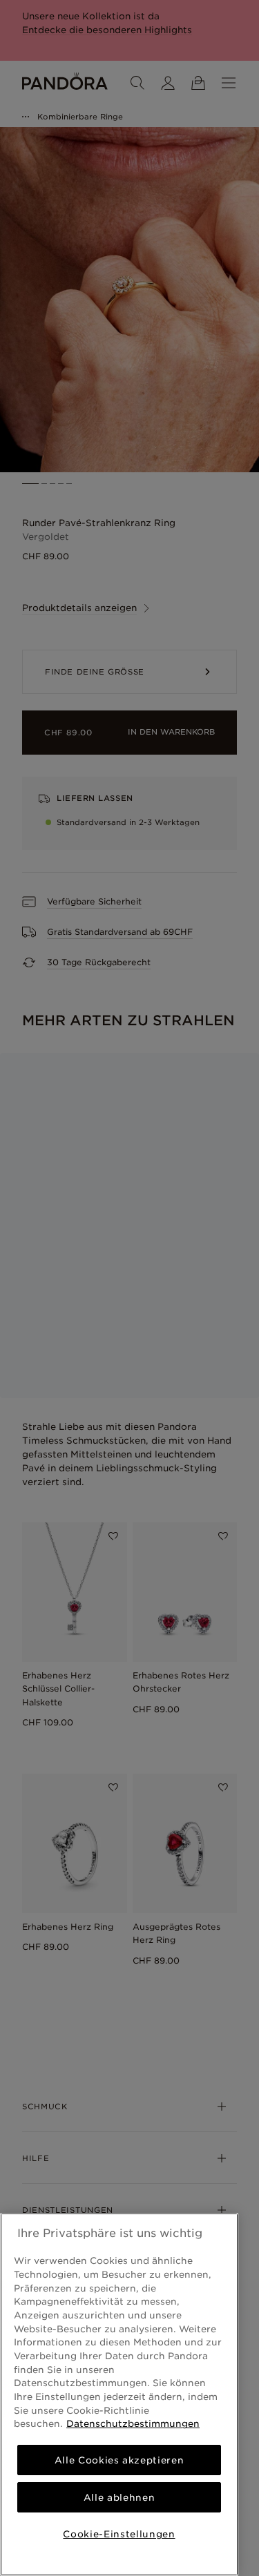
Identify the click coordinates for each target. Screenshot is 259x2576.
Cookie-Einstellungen (119, 2534)
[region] (119, 2394)
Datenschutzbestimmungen (133, 2423)
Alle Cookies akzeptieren (119, 2460)
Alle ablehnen (119, 2497)
